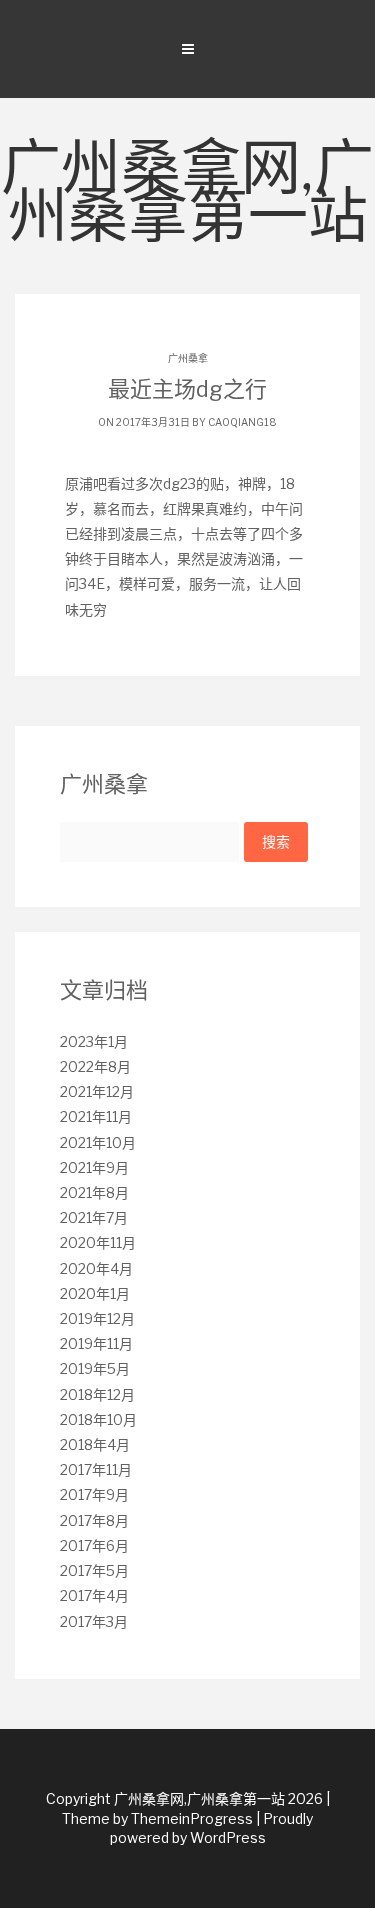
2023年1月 (94, 1041)
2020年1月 (95, 1293)
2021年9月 (94, 1167)
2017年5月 (94, 1570)
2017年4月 (94, 1595)
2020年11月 (98, 1242)
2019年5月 (95, 1368)
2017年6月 (94, 1545)
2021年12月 (97, 1091)
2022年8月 (95, 1066)
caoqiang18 (242, 422)
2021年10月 (98, 1142)
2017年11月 (96, 1469)
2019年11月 (96, 1343)
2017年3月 (94, 1621)
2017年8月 (94, 1520)
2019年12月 (97, 1318)
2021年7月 (94, 1217)
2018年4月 (95, 1444)
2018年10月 (98, 1419)
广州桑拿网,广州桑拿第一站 (187, 196)
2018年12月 (97, 1394)
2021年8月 (94, 1192)
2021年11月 (96, 1116)
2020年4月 (96, 1268)
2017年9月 (94, 1494)
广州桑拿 (188, 358)
